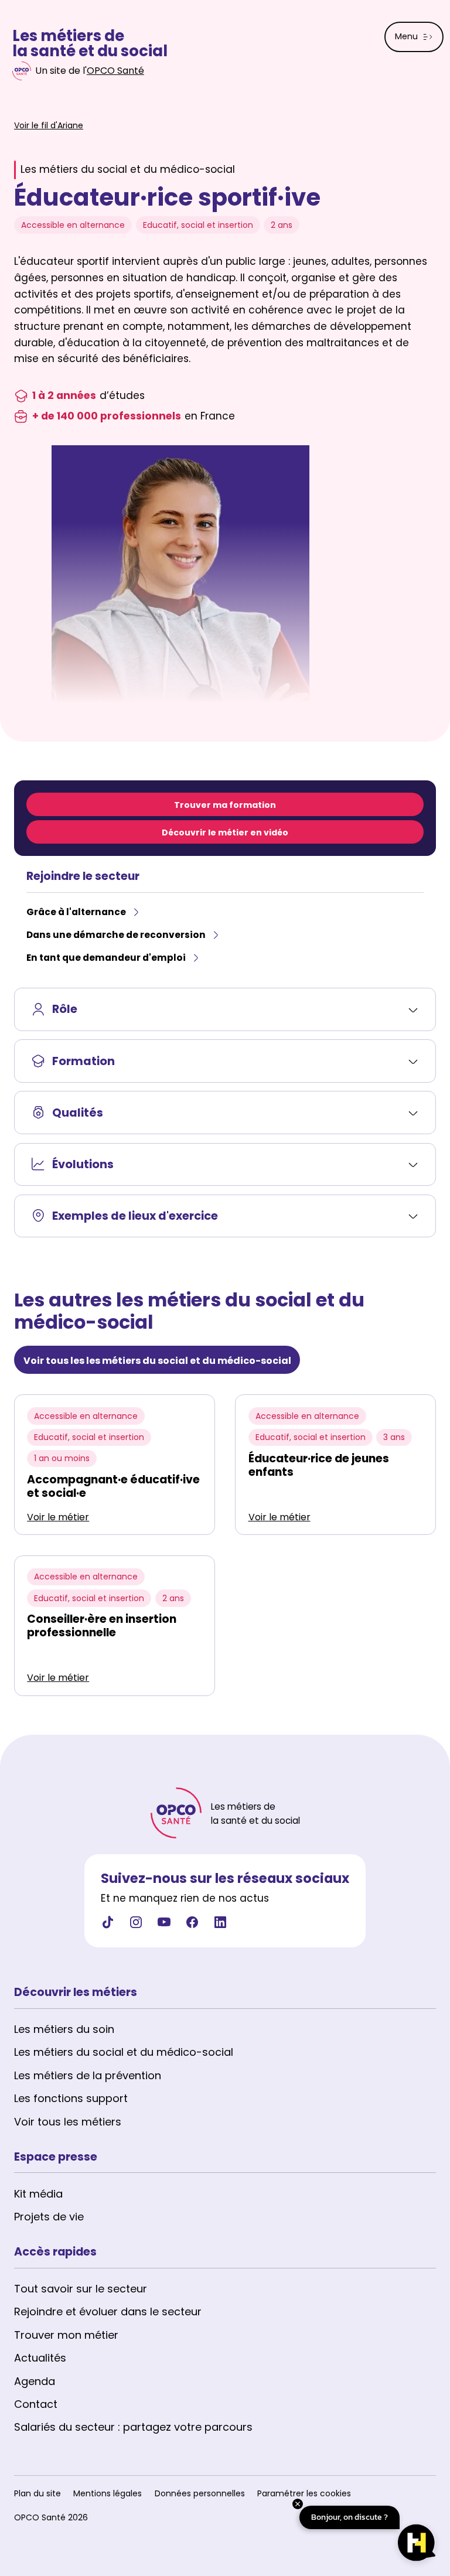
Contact (36, 2404)
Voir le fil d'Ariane (49, 125)
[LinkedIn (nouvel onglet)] (220, 1926)
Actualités (40, 2358)
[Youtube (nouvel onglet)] (164, 1926)
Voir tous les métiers (68, 2122)
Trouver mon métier (66, 2335)
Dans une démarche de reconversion (116, 935)
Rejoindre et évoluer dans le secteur (108, 2311)
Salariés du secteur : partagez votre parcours (133, 2427)
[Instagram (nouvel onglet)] (136, 1926)
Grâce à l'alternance (76, 912)
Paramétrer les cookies (304, 2493)
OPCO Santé (115, 71)
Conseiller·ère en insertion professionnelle (102, 1626)
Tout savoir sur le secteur (81, 2289)
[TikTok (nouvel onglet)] (108, 1926)
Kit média (38, 2194)
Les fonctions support (71, 2098)
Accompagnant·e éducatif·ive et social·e (113, 1486)
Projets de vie (49, 2217)
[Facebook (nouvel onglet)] (192, 1926)
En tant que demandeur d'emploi (106, 958)
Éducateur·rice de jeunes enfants (319, 1465)
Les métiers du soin (64, 2029)
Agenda (35, 2381)
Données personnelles (200, 2493)
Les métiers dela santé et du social (90, 44)
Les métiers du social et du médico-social (124, 2052)
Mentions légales (108, 2493)
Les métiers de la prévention (88, 2075)
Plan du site (37, 2493)
